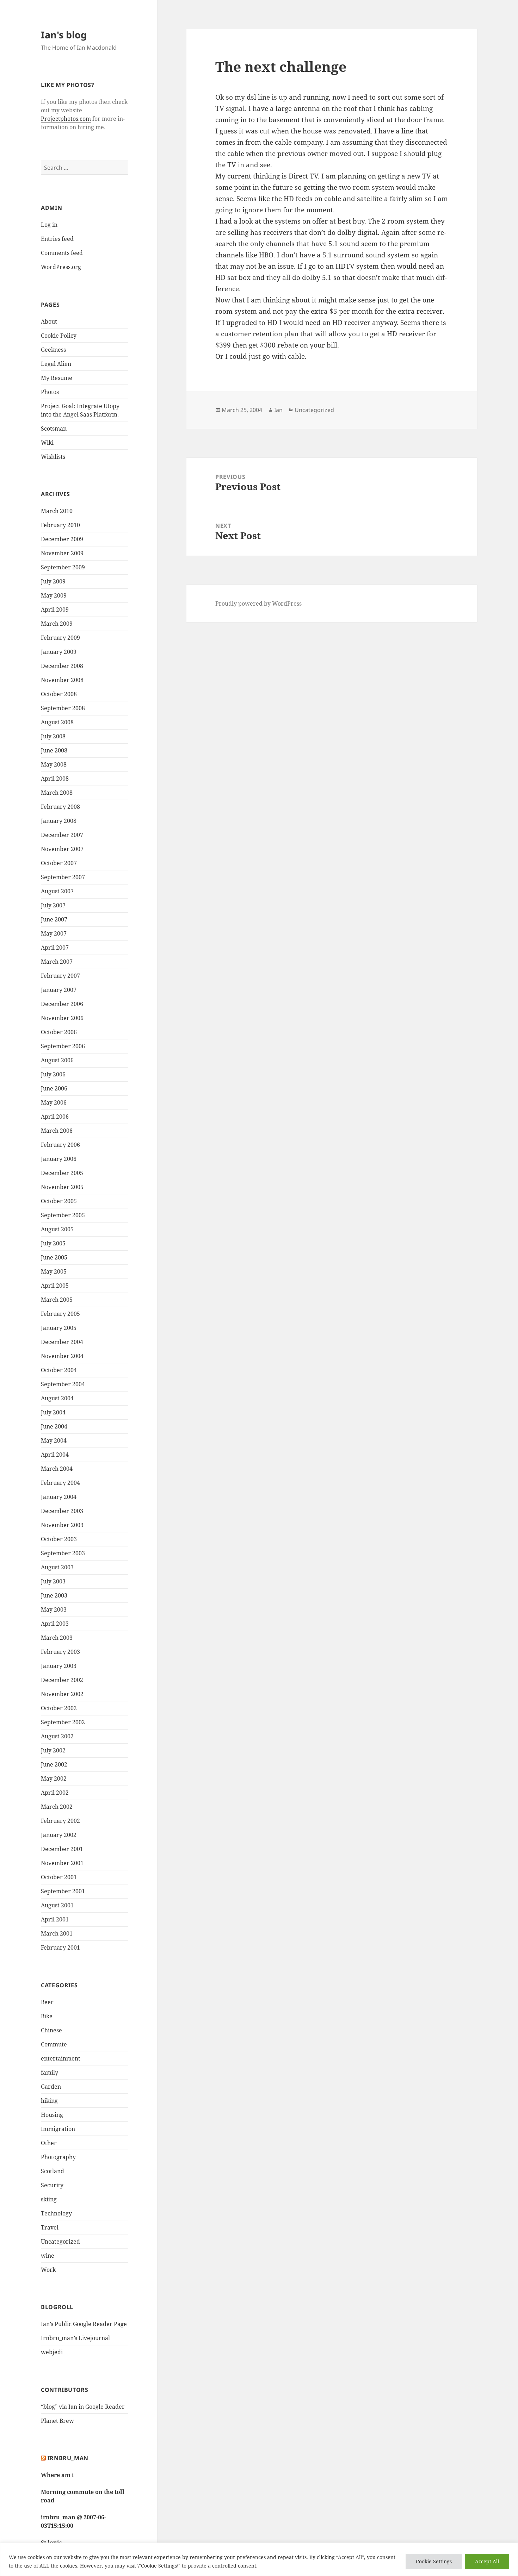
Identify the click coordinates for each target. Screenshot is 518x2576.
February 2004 (60, 1483)
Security (52, 2185)
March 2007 (57, 962)
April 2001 (55, 1919)
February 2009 (60, 638)
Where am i (57, 2475)
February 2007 (60, 976)
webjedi (52, 2352)
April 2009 (55, 609)
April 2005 (55, 1286)
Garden (51, 2087)
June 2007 (54, 919)
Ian (278, 410)
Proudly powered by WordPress (258, 604)
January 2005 (59, 1328)
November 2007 (62, 849)
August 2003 (57, 1567)
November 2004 (62, 1356)
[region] (259, 2559)
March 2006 (57, 1131)
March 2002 (57, 1807)
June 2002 (54, 1764)
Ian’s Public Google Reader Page (84, 2324)
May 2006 (54, 1102)
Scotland (53, 2171)
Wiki (47, 443)
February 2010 (60, 525)
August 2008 (57, 722)
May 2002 (54, 1778)
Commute (54, 2044)
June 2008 (54, 750)
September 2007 (63, 877)
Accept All (487, 2561)
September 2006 (63, 1046)
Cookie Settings (434, 2561)
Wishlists (53, 457)
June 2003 (54, 1595)
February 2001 (60, 1947)
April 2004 (55, 1455)
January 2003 (59, 1666)
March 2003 (57, 1638)
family (50, 2072)
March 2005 (57, 1300)
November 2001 (62, 1863)
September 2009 (63, 567)
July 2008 (53, 736)
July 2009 (53, 581)
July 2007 (53, 905)
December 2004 (62, 1342)
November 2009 (62, 553)
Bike (47, 2016)
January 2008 (59, 821)
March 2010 (57, 511)
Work (48, 2270)
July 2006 (53, 1074)
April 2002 (55, 1793)
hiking (49, 2101)
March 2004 (57, 1469)
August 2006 (57, 1060)
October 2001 (59, 1877)
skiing (49, 2199)
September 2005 (63, 1215)
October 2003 (59, 1539)
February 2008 (60, 807)
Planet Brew (57, 2421)
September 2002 (63, 1722)
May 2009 (54, 595)
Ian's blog (64, 35)
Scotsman (54, 429)
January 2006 (59, 1159)
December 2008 (62, 666)
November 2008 (62, 680)
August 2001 (57, 1905)
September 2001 (63, 1891)
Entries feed (57, 239)
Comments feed (62, 253)
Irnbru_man (68, 2458)
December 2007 (62, 835)
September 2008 (63, 708)
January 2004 (59, 1497)
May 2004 (54, 1440)
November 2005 (62, 1187)
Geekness (53, 350)
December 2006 (62, 1004)
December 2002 (62, 1680)
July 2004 (53, 1412)
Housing (52, 2115)
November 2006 (62, 1018)
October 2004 (59, 1370)
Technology (56, 2213)
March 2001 (57, 1933)
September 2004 (63, 1384)
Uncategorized (60, 2242)
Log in (49, 225)
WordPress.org (61, 267)
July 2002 (53, 1750)
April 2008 (55, 779)
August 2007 (57, 891)
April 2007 (55, 948)
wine (48, 2256)
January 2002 (59, 1835)
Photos (50, 392)
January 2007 (59, 990)
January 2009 (59, 652)
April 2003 (55, 1624)
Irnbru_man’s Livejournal (75, 2338)
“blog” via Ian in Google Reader (83, 2407)
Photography (58, 2157)
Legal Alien (56, 364)
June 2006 (54, 1088)
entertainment (61, 2058)
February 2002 (60, 1821)
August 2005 (57, 1229)
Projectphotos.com (66, 119)
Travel (50, 2227)
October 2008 (59, 694)
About (49, 321)
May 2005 (54, 1271)
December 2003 (62, 1511)
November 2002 (62, 1694)
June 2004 (54, 1426)
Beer (47, 2002)
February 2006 (60, 1145)
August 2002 (57, 1736)
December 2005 (62, 1173)
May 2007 (54, 933)
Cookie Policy (59, 336)
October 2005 (59, 1201)
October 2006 (59, 1032)
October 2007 (59, 863)
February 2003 (60, 1652)
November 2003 (62, 1525)
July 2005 (53, 1243)
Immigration (58, 2129)
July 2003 (53, 1581)
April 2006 (55, 1117)
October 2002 (59, 1708)
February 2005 (60, 1314)
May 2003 (54, 1609)
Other (49, 2143)
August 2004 (57, 1398)
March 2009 (57, 624)
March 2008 (57, 793)
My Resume (57, 378)
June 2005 (54, 1257)
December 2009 (62, 539)
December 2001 (62, 1849)
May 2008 (54, 764)
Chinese (51, 2030)
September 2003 (63, 1553)
